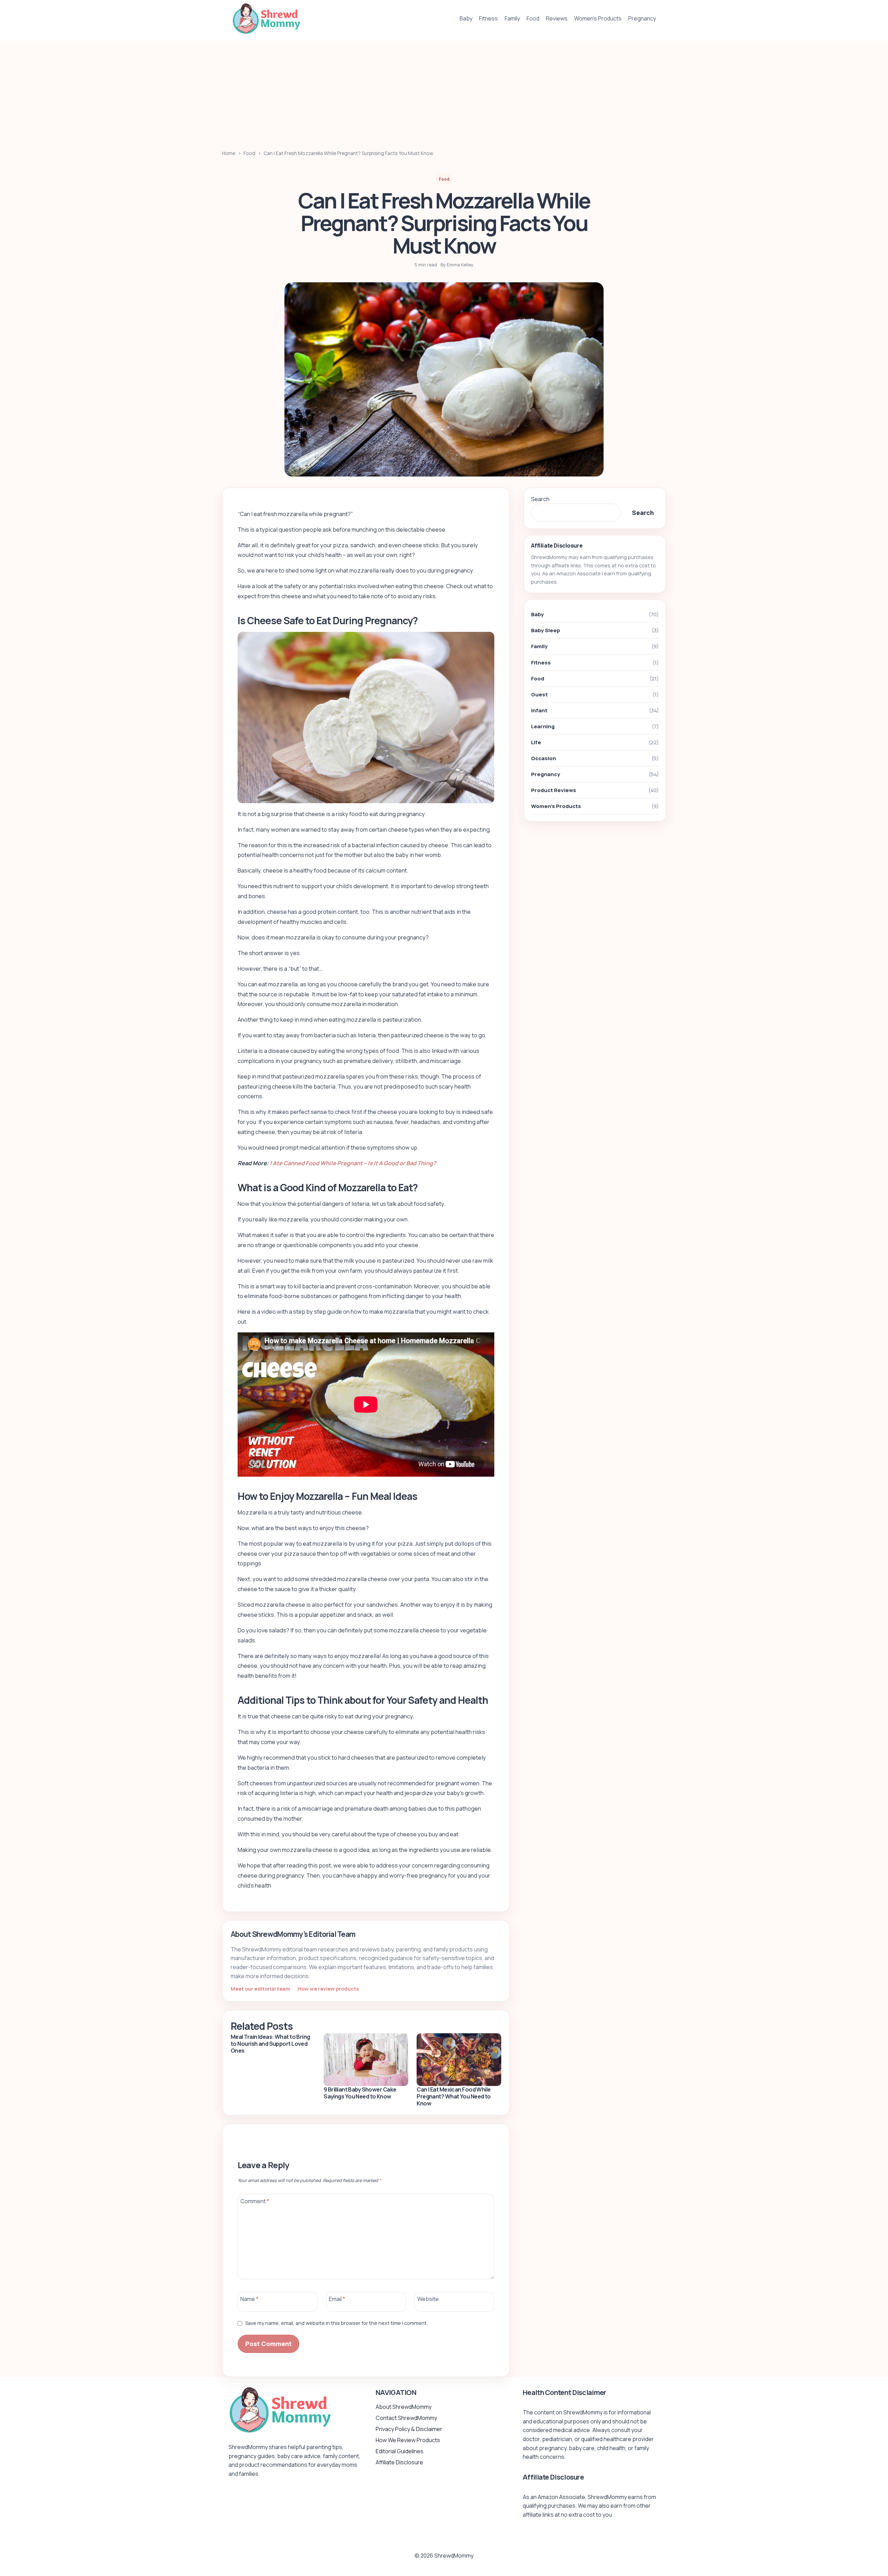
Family (512, 18)
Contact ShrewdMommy (406, 2418)
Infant (539, 710)
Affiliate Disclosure (399, 2462)
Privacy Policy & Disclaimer (409, 2429)
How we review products (328, 1989)
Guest (539, 694)
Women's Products (556, 806)
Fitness (488, 18)
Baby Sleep (546, 631)
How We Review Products (408, 2440)
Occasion (544, 759)
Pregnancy (642, 18)
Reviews (557, 18)
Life (536, 743)
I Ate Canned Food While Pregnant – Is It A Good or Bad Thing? (353, 1163)
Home (229, 153)
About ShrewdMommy (404, 2407)
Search (540, 499)
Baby (466, 18)
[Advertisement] (444, 89)
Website (428, 2299)
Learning (543, 726)
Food (533, 18)
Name (249, 2299)
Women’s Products (598, 18)
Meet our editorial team (261, 1989)
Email (337, 2299)
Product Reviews (554, 791)
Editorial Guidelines (400, 2451)
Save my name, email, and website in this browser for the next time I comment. (336, 2323)
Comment (255, 2201)
